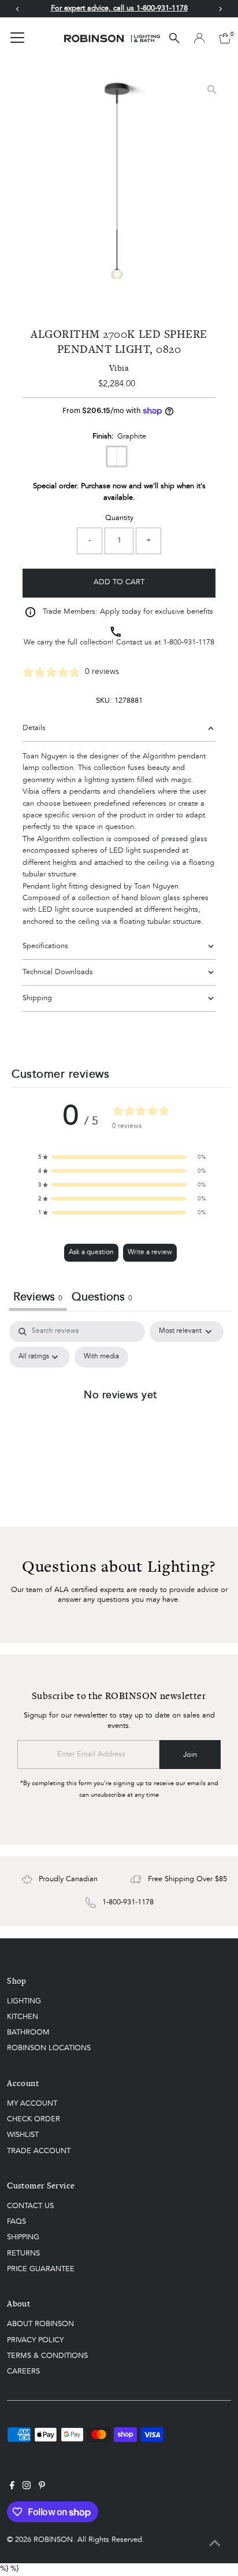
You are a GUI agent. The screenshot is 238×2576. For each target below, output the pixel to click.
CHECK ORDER (34, 2119)
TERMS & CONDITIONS (47, 2356)
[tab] (102, 1299)
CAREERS (23, 2372)
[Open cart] (225, 38)
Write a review (150, 1252)
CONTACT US (30, 2206)
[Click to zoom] (212, 89)
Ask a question (91, 1252)
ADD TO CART (119, 582)
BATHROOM (28, 2033)
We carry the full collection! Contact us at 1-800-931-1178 (119, 642)
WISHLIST (23, 2135)
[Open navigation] (17, 38)
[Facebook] (12, 2487)
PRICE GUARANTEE (41, 2269)
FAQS (16, 2222)
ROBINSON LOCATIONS (49, 2048)
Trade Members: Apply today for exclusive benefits (128, 612)
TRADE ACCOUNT (39, 2151)
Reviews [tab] (38, 1298)
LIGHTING (24, 2001)
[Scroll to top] (215, 2544)
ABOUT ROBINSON (40, 2324)
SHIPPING (23, 2237)
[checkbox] (101, 1357)
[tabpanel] (120, 1421)
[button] (122, 1157)
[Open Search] (174, 38)
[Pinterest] (42, 2487)
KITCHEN (23, 2017)
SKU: (104, 701)
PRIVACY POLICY (35, 2340)
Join (190, 1755)
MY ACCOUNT (32, 2104)
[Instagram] (27, 2487)
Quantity (119, 518)
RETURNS (23, 2253)
